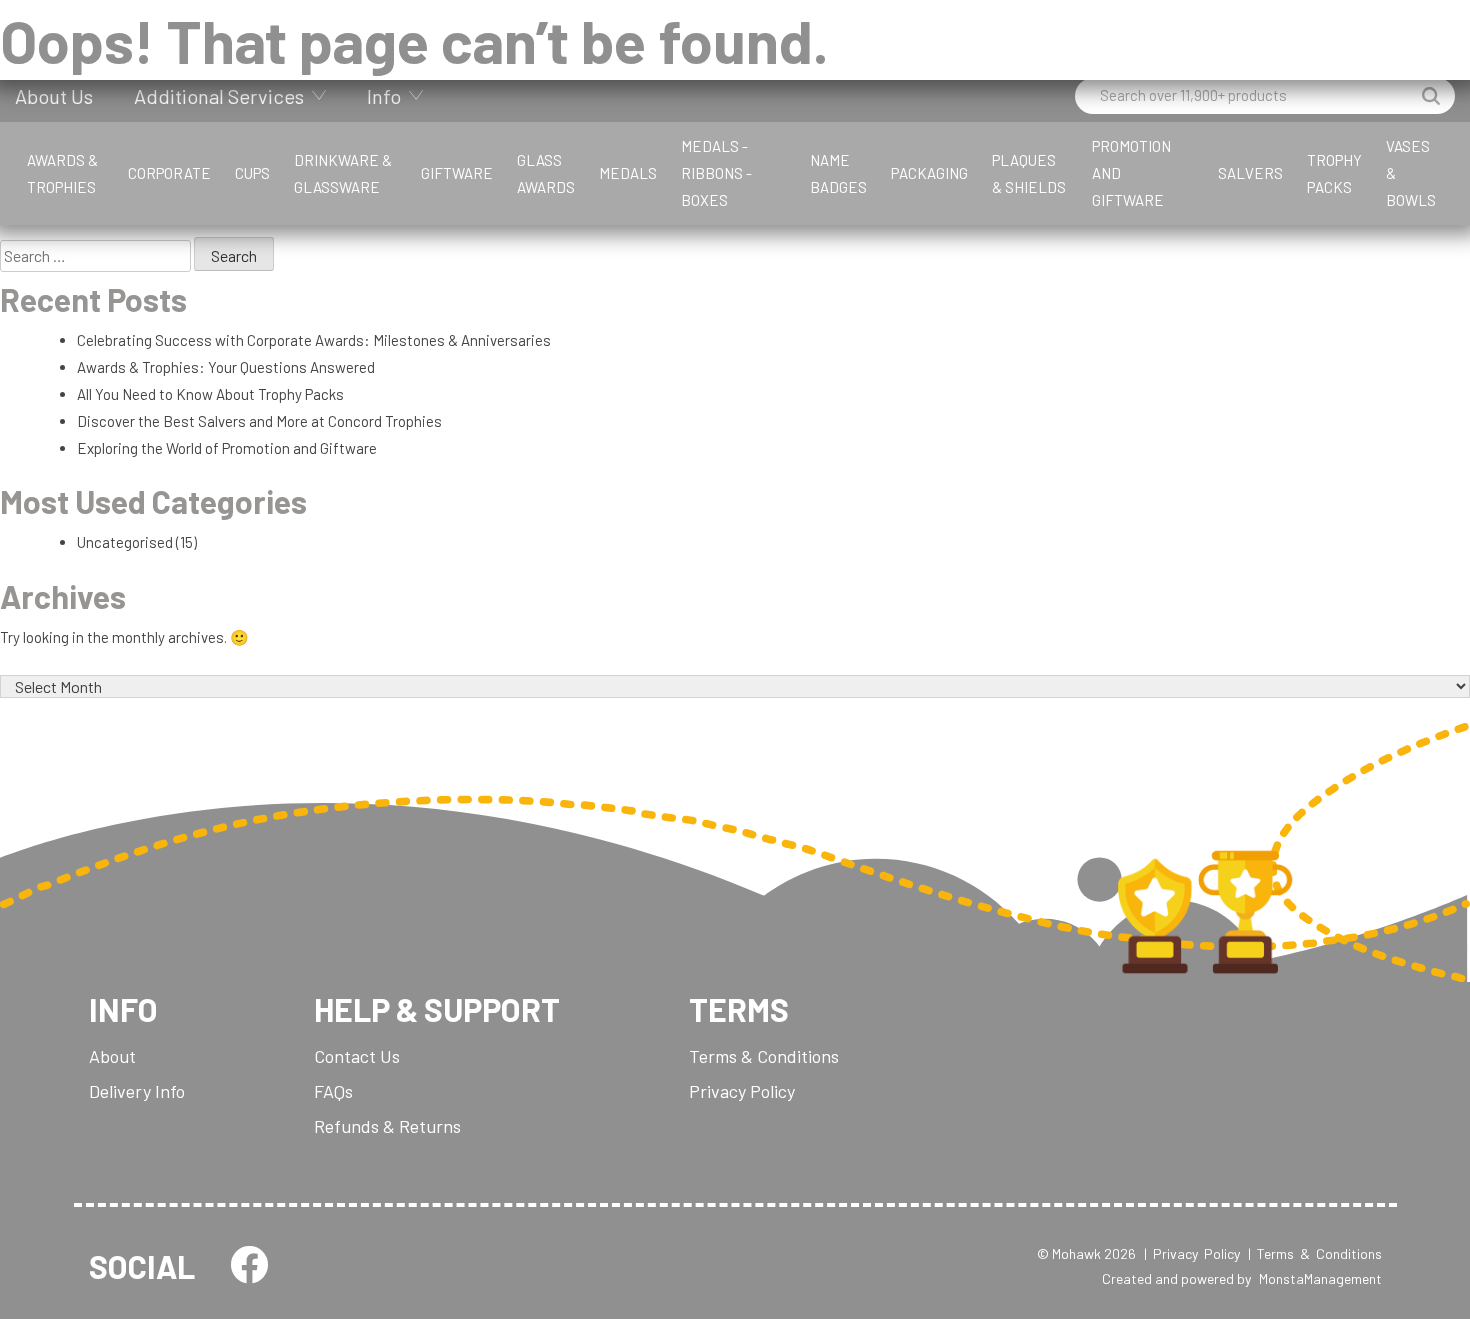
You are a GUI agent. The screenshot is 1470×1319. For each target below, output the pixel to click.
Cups (252, 173)
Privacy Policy (742, 1091)
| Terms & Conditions (1315, 1253)
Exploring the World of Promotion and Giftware (227, 448)
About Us (54, 96)
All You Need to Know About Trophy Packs (210, 394)
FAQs (333, 1091)
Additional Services (219, 96)
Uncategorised (125, 542)
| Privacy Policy (1192, 1253)
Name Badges (838, 173)
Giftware (457, 173)
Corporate (169, 173)
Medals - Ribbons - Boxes (716, 173)
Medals (628, 173)
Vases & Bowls (1411, 173)
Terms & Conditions (764, 1056)
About (112, 1056)
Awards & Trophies (62, 173)
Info (384, 96)
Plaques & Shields (1029, 173)
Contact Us (357, 1056)
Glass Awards (546, 173)
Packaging (929, 173)
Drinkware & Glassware (343, 173)
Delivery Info (137, 1091)
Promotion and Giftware (1131, 173)
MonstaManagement (1320, 1278)
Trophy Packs (1334, 173)
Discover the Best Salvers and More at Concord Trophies (259, 421)
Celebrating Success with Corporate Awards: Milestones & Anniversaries (314, 340)
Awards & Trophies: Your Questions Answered (226, 367)
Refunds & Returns (387, 1126)
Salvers (1250, 173)
